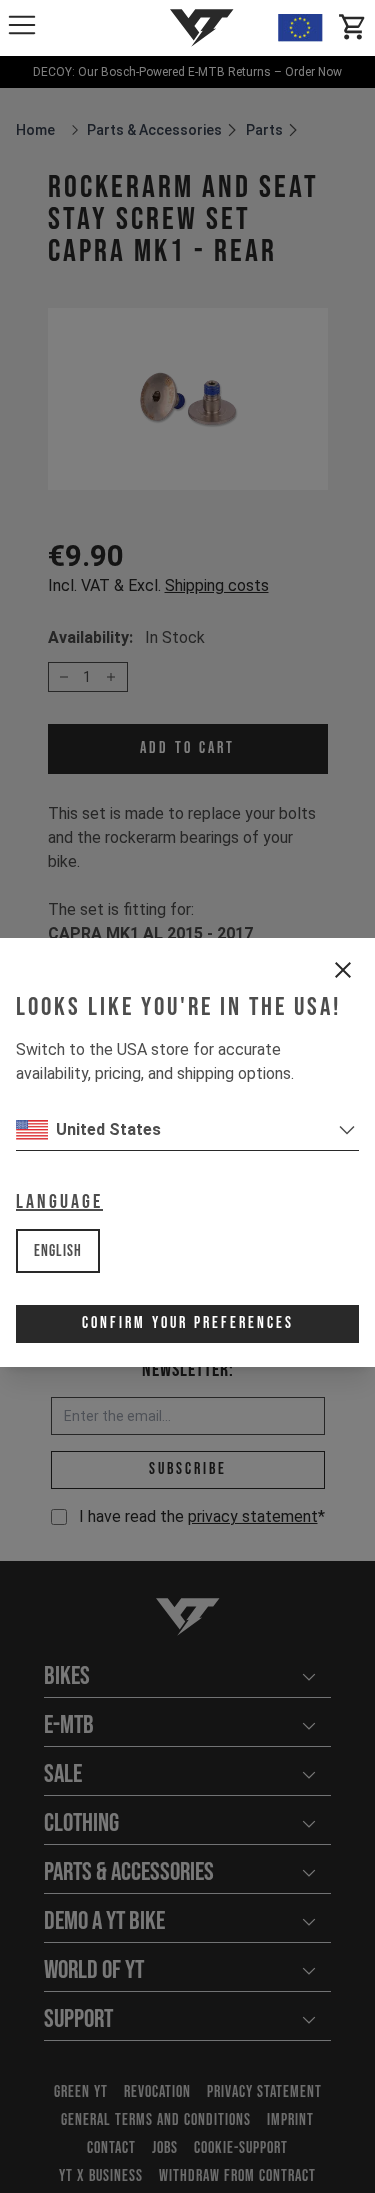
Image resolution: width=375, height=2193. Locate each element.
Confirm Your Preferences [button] (188, 1323)
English (58, 1251)
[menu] (22, 25)
